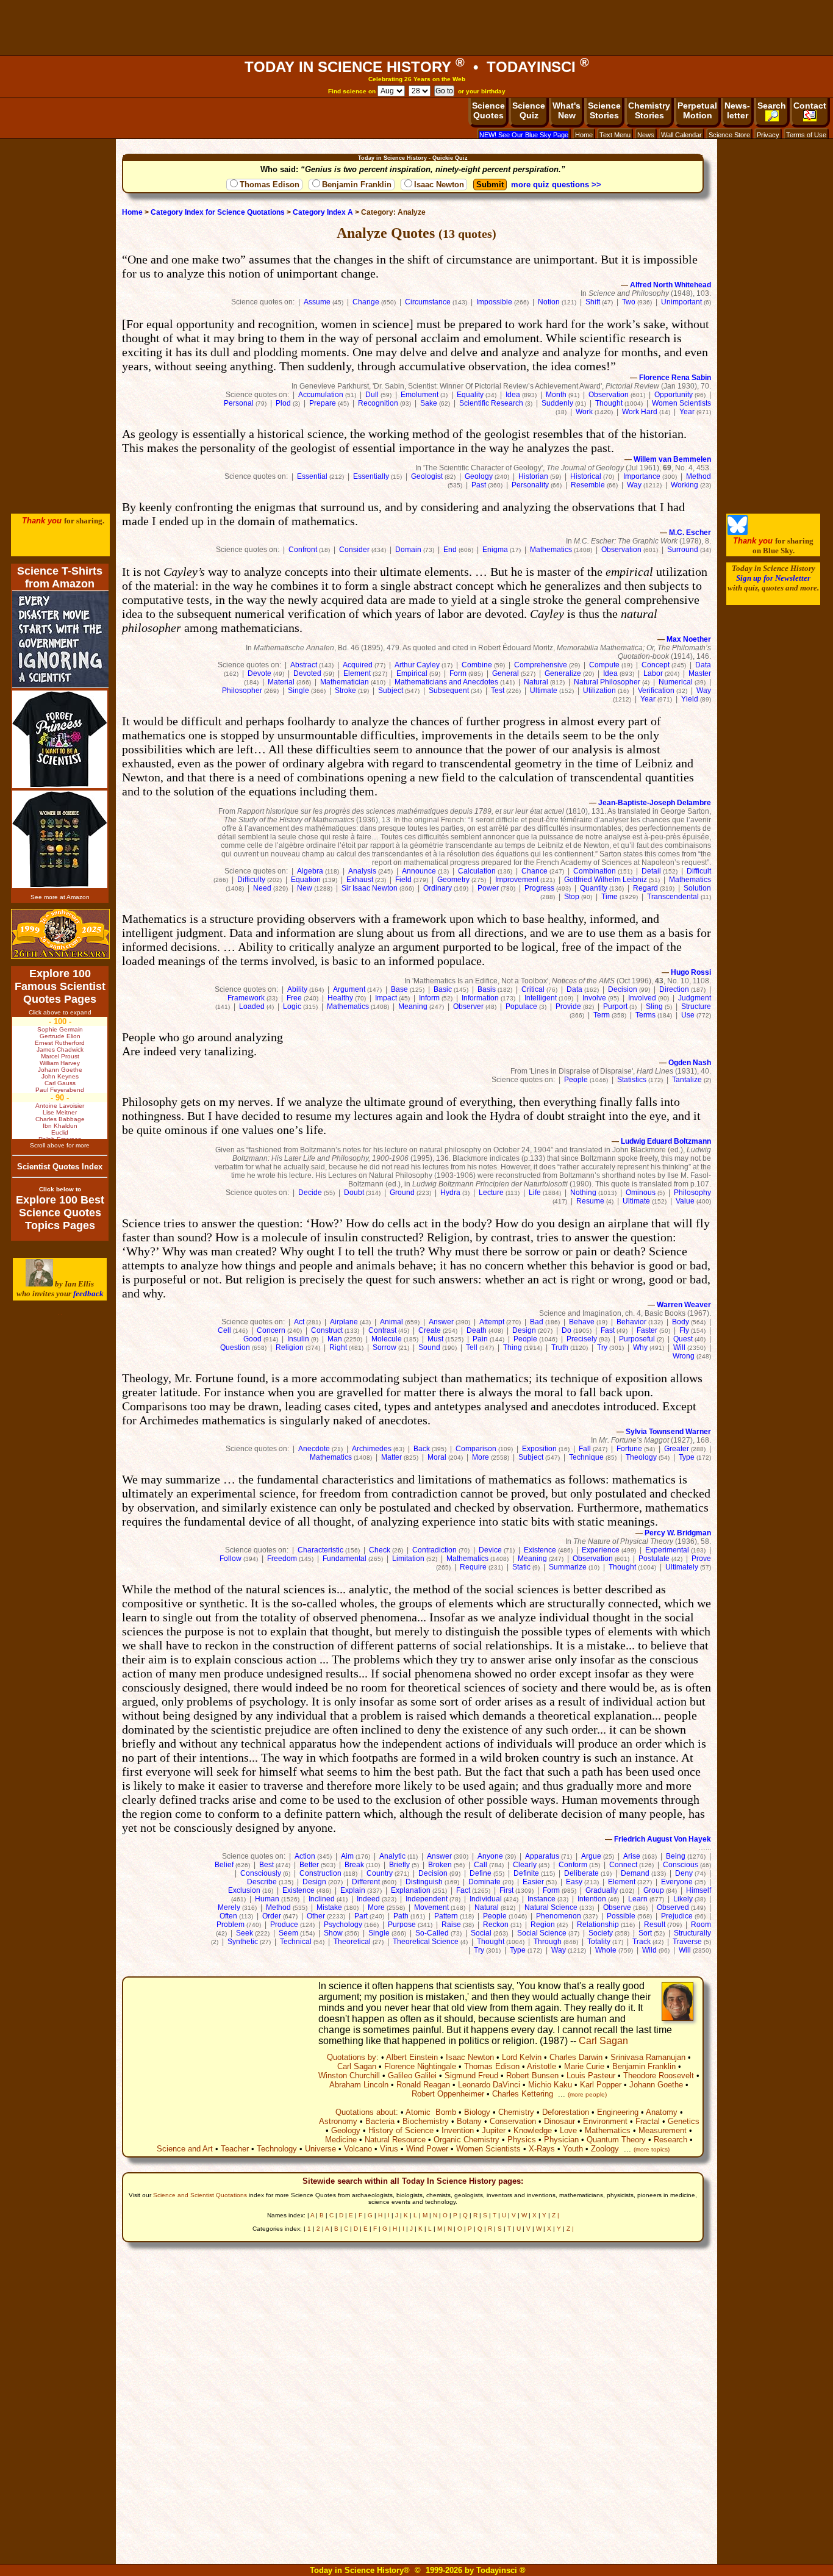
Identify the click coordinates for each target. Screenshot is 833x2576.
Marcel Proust (60, 1056)
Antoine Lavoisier (60, 1106)
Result (655, 1925)
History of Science (401, 2130)
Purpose (402, 1925)
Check (380, 1550)
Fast (608, 1330)
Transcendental (673, 897)
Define (481, 1873)
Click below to (60, 1189)
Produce (284, 1925)
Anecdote (314, 1449)
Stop (572, 897)
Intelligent (541, 998)
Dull (372, 395)
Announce (419, 871)
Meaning (413, 1006)
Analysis (362, 871)
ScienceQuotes (488, 110)
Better (309, 1865)
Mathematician (345, 682)
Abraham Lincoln (359, 2085)
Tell (472, 1347)
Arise (632, 1856)
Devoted (307, 673)
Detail (651, 871)
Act (299, 1322)
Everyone (677, 1882)
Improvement (517, 880)
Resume (590, 1201)
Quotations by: (353, 2057)
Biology (477, 2112)
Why (640, 1347)
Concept (656, 665)
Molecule (387, 1339)
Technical (296, 1942)
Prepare (323, 403)
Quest (683, 1339)
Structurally (692, 1933)
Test (498, 691)
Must (435, 1339)
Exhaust (360, 880)
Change (366, 302)
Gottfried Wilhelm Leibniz (606, 880)
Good (252, 1339)
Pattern (446, 1916)
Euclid (60, 1132)
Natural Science (551, 1907)
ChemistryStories (649, 110)
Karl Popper (601, 2085)
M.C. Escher (690, 533)
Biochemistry (426, 2121)
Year (687, 412)
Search (772, 106)
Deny (684, 1873)
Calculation (477, 871)
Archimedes (372, 1449)
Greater (677, 1449)
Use (688, 1015)
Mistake (329, 1907)
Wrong (684, 1356)
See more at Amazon (60, 897)
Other (316, 1916)
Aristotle (542, 2066)
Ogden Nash (690, 1063)
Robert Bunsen (532, 2076)
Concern (271, 1330)
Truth (560, 1347)
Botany (469, 2121)
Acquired (358, 665)
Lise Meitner (60, 1112)
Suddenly (557, 403)
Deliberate (581, 1873)
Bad (537, 1322)
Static (521, 1567)
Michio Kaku (550, 2085)
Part (361, 1916)
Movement (431, 1907)
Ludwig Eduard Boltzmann (666, 1141)
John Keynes (60, 1076)
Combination (595, 871)
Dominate (484, 1882)
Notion (549, 302)
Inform (429, 998)
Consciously (261, 1873)
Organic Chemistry (467, 2140)
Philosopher (242, 691)
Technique (586, 1457)
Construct (327, 1330)
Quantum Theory (616, 2140)
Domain (408, 550)
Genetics (684, 2121)
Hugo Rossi (691, 972)
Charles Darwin (576, 2057)
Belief (224, 1865)
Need (262, 888)
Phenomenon (559, 1916)
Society (601, 1933)
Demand (635, 1873)
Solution (697, 888)
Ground (402, 1193)
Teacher (235, 2149)
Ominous (641, 1193)
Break (354, 1865)
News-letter (737, 110)
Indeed (368, 1899)
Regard (645, 888)
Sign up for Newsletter (773, 578)
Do (567, 1330)
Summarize (568, 1567)
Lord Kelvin (522, 2057)
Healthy (340, 998)
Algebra (310, 871)
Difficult (699, 871)
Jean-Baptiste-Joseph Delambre (655, 803)
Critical (533, 989)
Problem (231, 1925)
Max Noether (689, 639)
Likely (683, 1899)
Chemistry (516, 2112)
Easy (574, 1882)
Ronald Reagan (423, 2085)
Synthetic (243, 1942)
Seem (288, 1933)
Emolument (420, 395)
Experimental (667, 1550)
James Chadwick (60, 1049)
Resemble (588, 485)
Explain (353, 1890)
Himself (699, 1890)
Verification (656, 691)
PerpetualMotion (697, 110)
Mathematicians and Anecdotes (446, 682)
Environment (605, 2121)
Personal (239, 403)
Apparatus (542, 1856)
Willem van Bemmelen (672, 459)
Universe (320, 2149)
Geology (479, 476)
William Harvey (60, 1063)
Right (338, 1347)
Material (281, 682)
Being (676, 1856)
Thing (513, 1347)
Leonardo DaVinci (489, 2085)
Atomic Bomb (431, 2112)
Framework (246, 998)
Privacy (768, 135)
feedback (88, 1293)
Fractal (648, 2121)
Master (700, 673)
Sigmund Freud (471, 2076)
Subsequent (449, 691)
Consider (354, 550)
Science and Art (185, 2149)
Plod (283, 403)
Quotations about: (367, 2112)
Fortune (629, 1449)
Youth (573, 2149)
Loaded (252, 1006)
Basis (487, 989)
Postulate (654, 1559)
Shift (593, 302)
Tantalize (687, 1080)
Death (477, 1330)
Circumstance (428, 302)
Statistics (632, 1080)
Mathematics (551, 550)
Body (681, 1322)
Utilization (599, 691)
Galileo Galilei (412, 2076)
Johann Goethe (656, 2085)
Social (481, 1933)
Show (333, 1933)
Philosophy (692, 1193)
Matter (391, 1457)
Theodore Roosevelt (659, 2076)
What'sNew (567, 110)
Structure (696, 1006)
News (646, 135)
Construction (320, 1873)
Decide (310, 1193)
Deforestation (566, 2112)
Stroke (345, 691)
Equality (470, 395)
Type (687, 1457)
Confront (303, 550)
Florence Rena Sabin (675, 378)
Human (267, 1899)
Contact (810, 106)
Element (357, 673)
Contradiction (434, 1550)
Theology (641, 1457)
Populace (521, 1006)
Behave (582, 1322)
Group (654, 1890)
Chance (534, 871)
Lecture (491, 1193)
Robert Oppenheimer (448, 2094)
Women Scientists (681, 403)
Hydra (450, 1193)
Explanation (411, 1890)
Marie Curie (584, 2066)
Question (235, 1347)
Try (602, 1347)
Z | (556, 2215)
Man (335, 1339)
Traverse (687, 1942)
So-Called (432, 1933)
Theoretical (352, 1942)
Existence (540, 1550)
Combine (477, 665)
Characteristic (320, 1550)
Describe (262, 1882)
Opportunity (674, 395)
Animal (391, 1322)
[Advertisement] (416, 27)
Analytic (392, 1856)
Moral (437, 1457)
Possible (621, 1916)
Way (634, 485)
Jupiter (494, 2130)
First (506, 1890)
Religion (290, 1347)
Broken (440, 1865)
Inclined (322, 1899)
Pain (480, 1339)
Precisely (582, 1339)
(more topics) (652, 2149)
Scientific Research (491, 403)
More (481, 1457)
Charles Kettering (523, 2094)
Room (701, 1925)
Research (670, 2140)
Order (272, 1916)
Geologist (427, 476)
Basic (443, 989)
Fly (684, 1330)
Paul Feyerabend (60, 1090)
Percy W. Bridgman (678, 1533)
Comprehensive (541, 665)
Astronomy (338, 2121)
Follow (231, 1559)
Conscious (681, 1865)
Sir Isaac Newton (370, 888)
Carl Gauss (60, 1083)
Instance (542, 1899)
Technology (277, 2149)
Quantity (594, 888)
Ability (297, 989)
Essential (312, 476)
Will (679, 1347)
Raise (451, 1925)
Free (294, 998)
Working (685, 485)
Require (473, 1567)
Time (610, 897)
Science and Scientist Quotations (200, 2195)
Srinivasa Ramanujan (648, 2057)
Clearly (525, 1865)
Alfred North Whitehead (670, 285)
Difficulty (251, 880)
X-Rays (542, 2149)
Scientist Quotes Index (60, 1167)
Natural (536, 682)
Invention (458, 2130)
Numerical (676, 682)
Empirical (412, 673)
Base (399, 989)
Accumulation (321, 395)
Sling (654, 1006)
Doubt (354, 1193)
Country (380, 1873)
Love (568, 2130)
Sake (429, 403)
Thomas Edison (270, 185)
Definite (526, 1873)
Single (299, 691)
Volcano (358, 2149)
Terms (645, 1015)
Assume (317, 302)
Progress (539, 888)
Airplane (344, 1322)
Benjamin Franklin (357, 185)
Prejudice (677, 1916)
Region (543, 1925)
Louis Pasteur (591, 2076)
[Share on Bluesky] (738, 532)
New (305, 888)
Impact (386, 998)
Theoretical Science (426, 1942)
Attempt (492, 1322)
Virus (389, 2149)
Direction (674, 989)
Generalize (563, 673)
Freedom (282, 1559)
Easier (533, 1882)
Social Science (542, 1933)
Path (401, 1916)
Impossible (494, 302)
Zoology (605, 2149)
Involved (642, 998)
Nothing (583, 1193)
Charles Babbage (60, 1119)
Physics (522, 2140)
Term (602, 1015)
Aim (347, 1856)
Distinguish (424, 1882)
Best (266, 1865)
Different (366, 1882)
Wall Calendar (681, 135)
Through (548, 1942)
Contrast (382, 1330)
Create (430, 1330)
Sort (645, 1933)
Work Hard (640, 412)
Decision (623, 989)
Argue (591, 1856)
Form (458, 673)
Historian (533, 476)
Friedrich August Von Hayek (663, 1839)
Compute (604, 665)
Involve (594, 998)
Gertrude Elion (60, 1036)
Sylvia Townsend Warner (668, 1432)
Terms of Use (806, 135)
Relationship (598, 1925)
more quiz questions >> (556, 185)
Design (524, 1330)
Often (228, 1916)
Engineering (618, 2112)
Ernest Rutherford (60, 1043)
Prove (701, 1559)
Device (490, 1550)
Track (642, 1942)
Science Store (729, 135)
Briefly (399, 1865)
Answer (441, 1322)
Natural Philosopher (607, 682)
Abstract (304, 665)
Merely (229, 1907)
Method (699, 476)
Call (481, 1865)
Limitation (408, 1559)
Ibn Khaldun (60, 1126)
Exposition (539, 1449)
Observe (617, 1907)
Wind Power (427, 2149)
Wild (649, 1950)
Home (584, 135)
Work (584, 412)
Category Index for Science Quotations (218, 212)
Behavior (631, 1322)
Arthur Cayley (417, 665)
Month (556, 395)
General (506, 673)
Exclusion (244, 1890)
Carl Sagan (603, 2041)
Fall (585, 1449)
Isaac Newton (439, 185)
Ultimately (682, 1567)
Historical (586, 476)
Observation (609, 395)
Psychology (343, 1925)
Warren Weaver (684, 1305)
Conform (573, 1865)
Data (703, 665)
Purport (615, 1006)
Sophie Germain (60, 1029)
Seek (245, 1933)
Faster (647, 1330)
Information (480, 998)
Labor (653, 673)
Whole (606, 1950)
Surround (683, 550)
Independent (427, 1899)
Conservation (513, 2121)
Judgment (695, 998)
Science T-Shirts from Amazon (60, 577)
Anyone (490, 1856)
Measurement (663, 2130)
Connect (623, 1865)
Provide (568, 1006)
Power (488, 888)
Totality (599, 1942)
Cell (224, 1330)
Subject (391, 691)
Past (479, 485)
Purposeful (637, 1339)
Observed (673, 1907)
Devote (259, 673)
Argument (349, 989)
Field (403, 880)
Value (685, 1201)
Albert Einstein (412, 2057)
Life (535, 1193)
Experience (601, 1550)
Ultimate (544, 691)
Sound (429, 1347)
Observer (468, 1006)
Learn (638, 1899)
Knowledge (533, 2130)
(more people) (587, 2094)
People (576, 1080)
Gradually (602, 1890)
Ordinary (438, 888)
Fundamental (345, 1559)
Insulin (298, 1339)
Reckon (496, 1925)
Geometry (453, 880)
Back (422, 1449)
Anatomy (662, 2112)
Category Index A (323, 212)
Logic (292, 1006)
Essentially (371, 476)
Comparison (476, 1449)
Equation (306, 880)
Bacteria (380, 2121)
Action (305, 1856)
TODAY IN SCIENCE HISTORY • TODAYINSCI (417, 67)
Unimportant (681, 302)
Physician (561, 2140)
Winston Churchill (349, 2076)
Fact (463, 1890)
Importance (642, 476)
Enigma (495, 550)
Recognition (378, 403)
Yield (690, 699)
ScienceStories (604, 110)
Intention (592, 1899)
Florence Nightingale (420, 2066)
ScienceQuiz (529, 110)
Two (629, 302)
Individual (486, 1899)
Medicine (341, 2140)
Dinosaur (560, 2121)
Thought (609, 403)
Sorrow (384, 1347)
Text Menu (615, 135)
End (450, 550)
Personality (530, 485)
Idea (513, 395)
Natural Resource (395, 2140)
